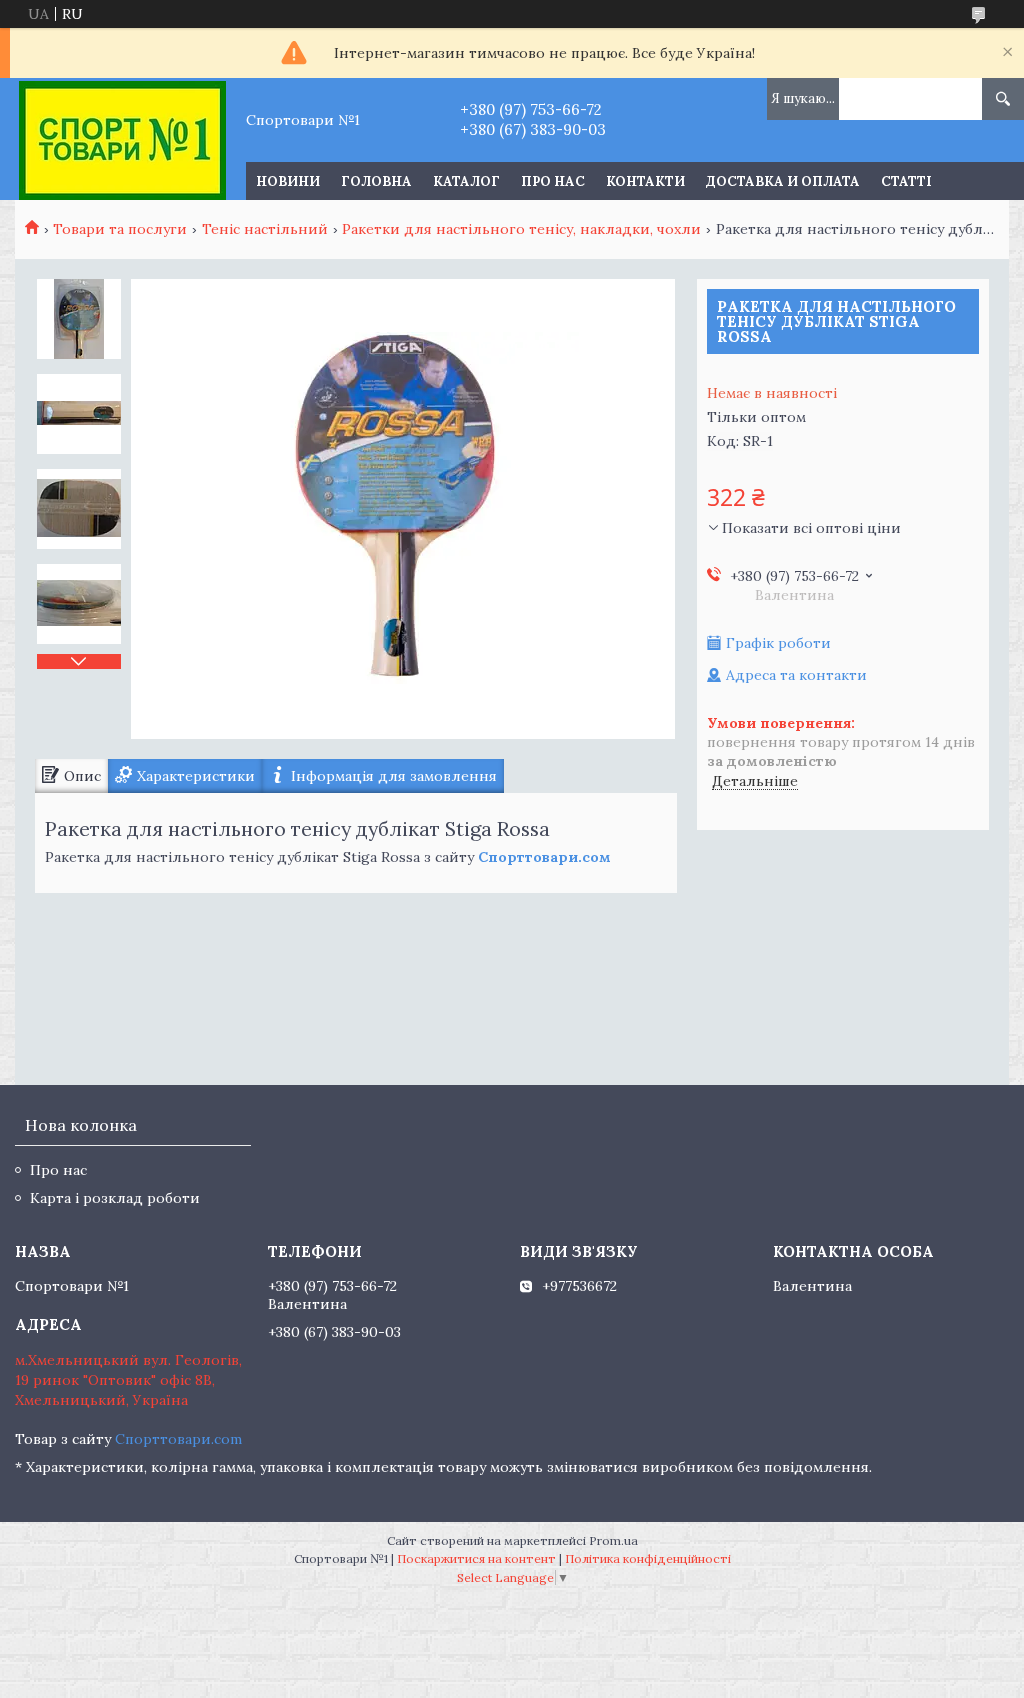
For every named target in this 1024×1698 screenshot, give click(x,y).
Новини (288, 181)
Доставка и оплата (783, 181)
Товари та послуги (120, 229)
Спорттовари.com (178, 1439)
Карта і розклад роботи (115, 1198)
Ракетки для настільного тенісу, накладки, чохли (521, 229)
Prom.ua (613, 1540)
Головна (376, 181)
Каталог (466, 181)
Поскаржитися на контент (476, 1558)
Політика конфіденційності (648, 1558)
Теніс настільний (265, 229)
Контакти (645, 181)
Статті (906, 181)
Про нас (553, 181)
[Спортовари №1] (122, 139)
